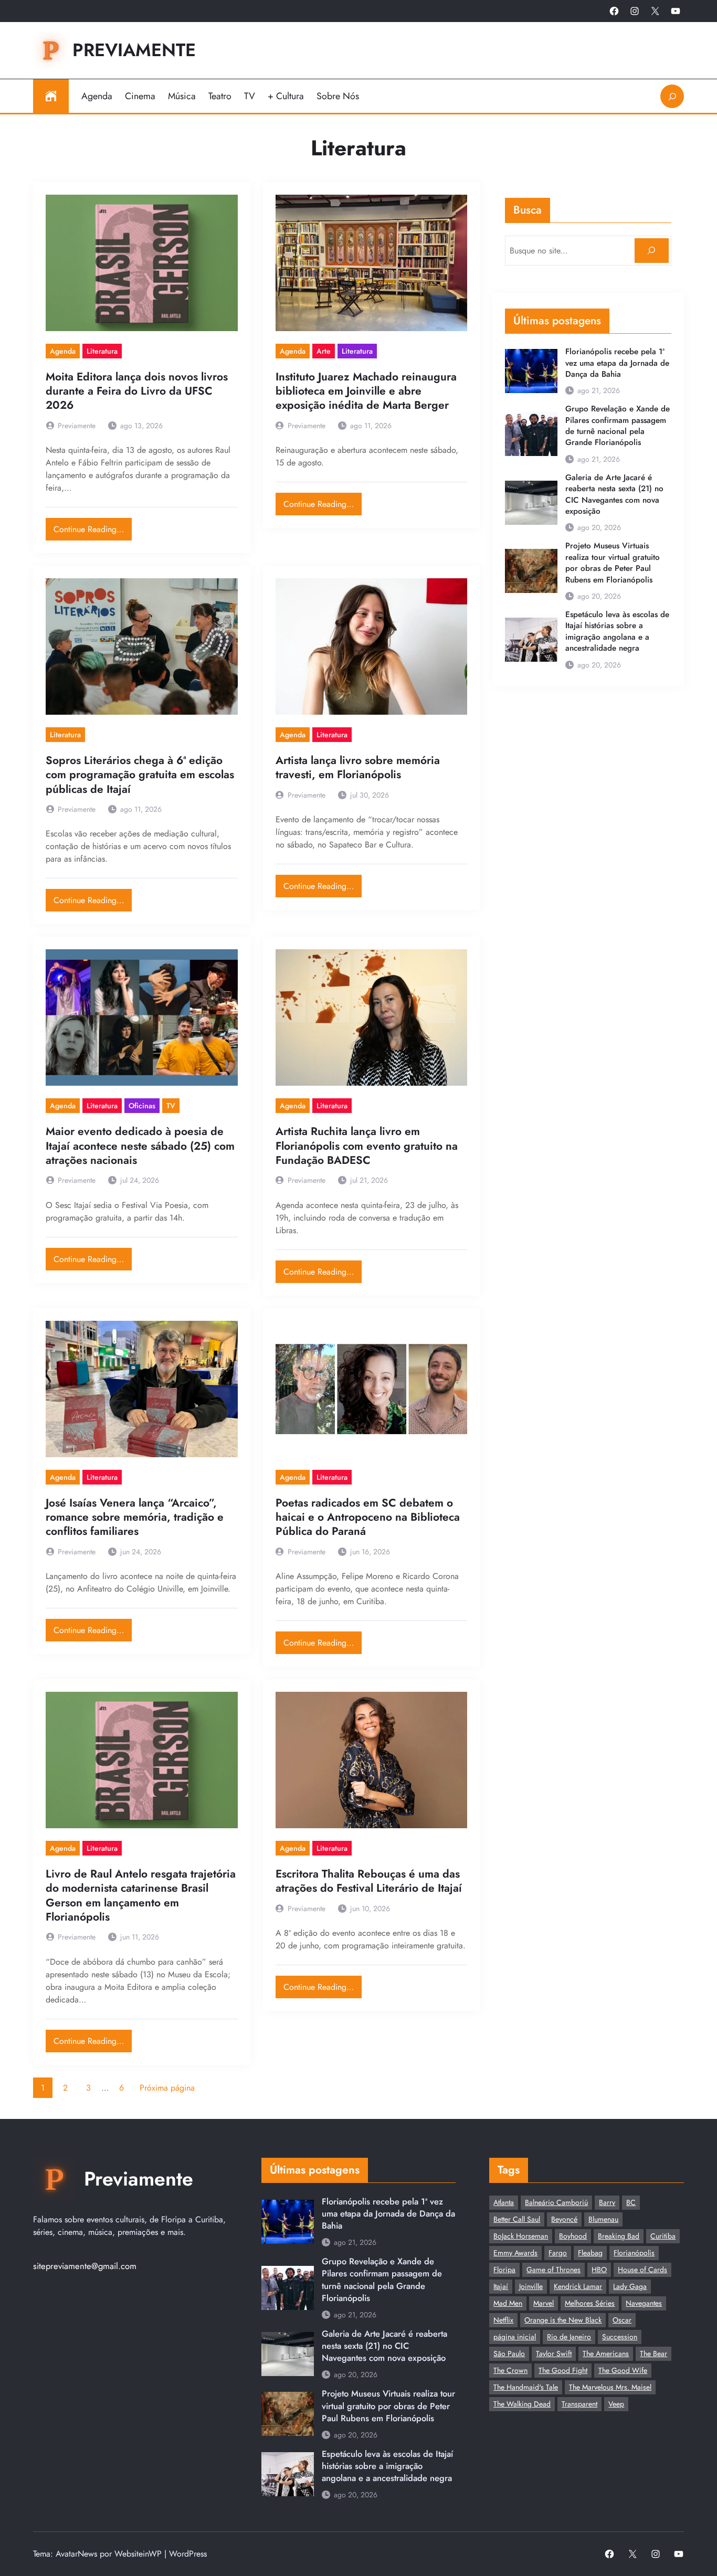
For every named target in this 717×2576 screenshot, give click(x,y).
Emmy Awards (515, 2253)
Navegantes (644, 2303)
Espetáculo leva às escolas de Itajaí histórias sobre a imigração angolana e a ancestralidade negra (617, 632)
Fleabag (590, 2253)
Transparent (579, 2404)
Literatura (102, 351)
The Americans (606, 2354)
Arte (324, 351)
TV (171, 1106)
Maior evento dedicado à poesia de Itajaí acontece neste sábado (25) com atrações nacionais (140, 1146)
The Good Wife (623, 2370)
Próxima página (167, 2088)
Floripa (504, 2270)
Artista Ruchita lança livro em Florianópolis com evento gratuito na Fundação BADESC (367, 1146)
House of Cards (642, 2270)
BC (631, 2202)
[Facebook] (614, 11)
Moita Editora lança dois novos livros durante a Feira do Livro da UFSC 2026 (137, 391)
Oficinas (142, 1106)
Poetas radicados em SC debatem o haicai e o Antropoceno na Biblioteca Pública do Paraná (368, 1518)
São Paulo (509, 2354)
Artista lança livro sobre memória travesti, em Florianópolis (358, 768)
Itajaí (501, 2286)
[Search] (652, 251)
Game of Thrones (553, 2270)
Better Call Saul (517, 2219)
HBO (599, 2270)
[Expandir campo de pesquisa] (672, 96)
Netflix (503, 2320)
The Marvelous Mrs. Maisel (610, 2387)
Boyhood (573, 2236)
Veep (616, 2404)
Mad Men (508, 2303)
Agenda (63, 351)
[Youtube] (676, 11)
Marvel (544, 2303)
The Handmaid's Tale (526, 2387)
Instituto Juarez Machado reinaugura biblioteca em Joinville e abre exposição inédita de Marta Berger (366, 391)
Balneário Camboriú (556, 2202)
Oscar (622, 2320)
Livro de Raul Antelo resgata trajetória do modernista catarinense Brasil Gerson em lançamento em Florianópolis (141, 1896)
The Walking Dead (522, 2404)
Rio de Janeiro (569, 2337)
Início (51, 96)
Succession (620, 2337)
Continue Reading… (93, 527)
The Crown (510, 2370)
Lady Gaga (630, 2286)
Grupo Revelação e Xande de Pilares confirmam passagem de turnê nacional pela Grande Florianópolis (618, 426)
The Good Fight (563, 2370)
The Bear (653, 2354)
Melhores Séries (590, 2303)
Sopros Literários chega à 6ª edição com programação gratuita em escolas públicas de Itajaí (140, 775)
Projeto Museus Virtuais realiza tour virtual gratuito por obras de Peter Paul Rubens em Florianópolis (613, 563)
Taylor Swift (554, 2354)
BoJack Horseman (521, 2236)
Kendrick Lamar (578, 2286)
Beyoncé (564, 2219)
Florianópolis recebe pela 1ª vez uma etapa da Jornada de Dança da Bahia (617, 363)
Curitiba (663, 2236)
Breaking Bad (619, 2236)
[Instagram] (635, 11)
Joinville (531, 2286)
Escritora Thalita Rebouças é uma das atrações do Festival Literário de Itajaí (369, 1881)
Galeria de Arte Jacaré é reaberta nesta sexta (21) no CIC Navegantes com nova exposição (614, 495)
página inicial (515, 2337)
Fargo (558, 2253)
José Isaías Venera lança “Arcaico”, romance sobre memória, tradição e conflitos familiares (135, 1518)
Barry (607, 2202)
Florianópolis (634, 2253)
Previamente (134, 50)
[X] (655, 11)
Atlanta (504, 2202)
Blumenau (603, 2219)
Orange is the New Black (563, 2320)
